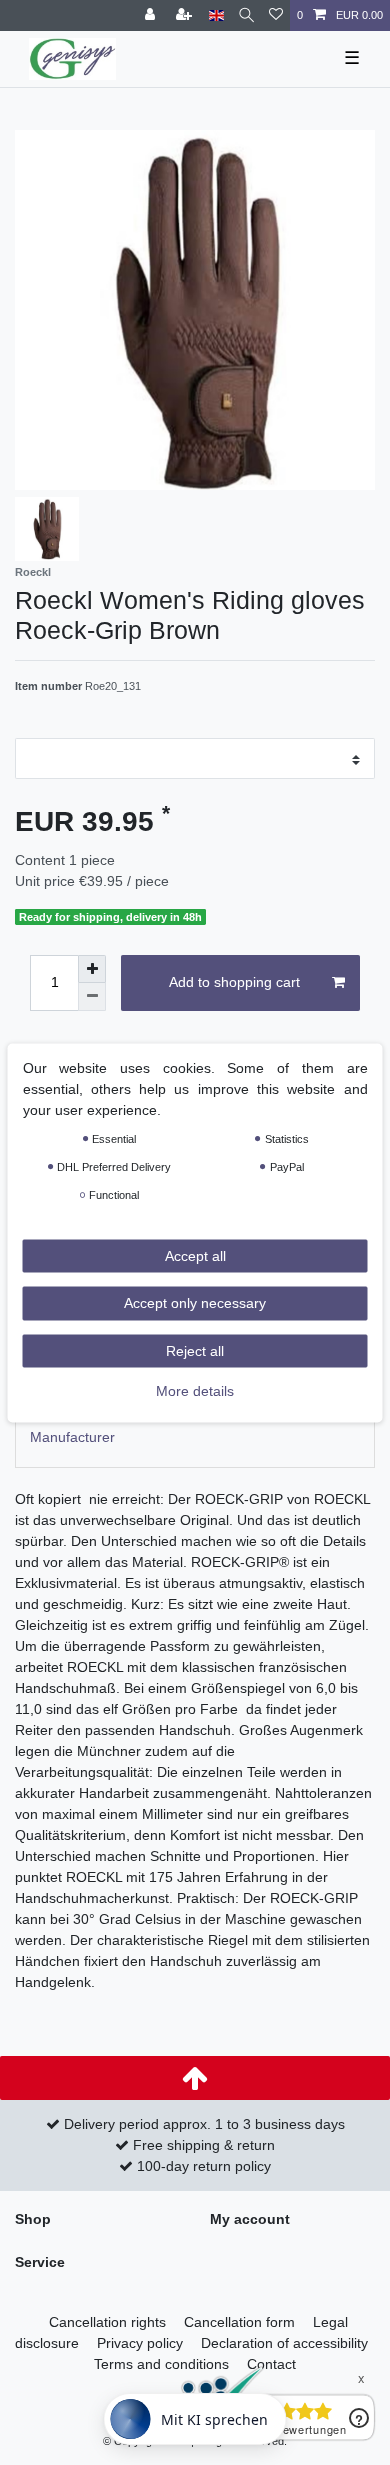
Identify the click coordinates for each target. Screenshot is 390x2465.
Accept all (195, 1255)
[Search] (246, 15)
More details (195, 1391)
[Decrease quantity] (92, 997)
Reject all (195, 1350)
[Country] (216, 15)
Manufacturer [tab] (72, 1437)
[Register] (186, 15)
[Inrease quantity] (92, 969)
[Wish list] (276, 15)
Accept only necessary (195, 1303)
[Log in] (152, 15)
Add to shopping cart (234, 982)
